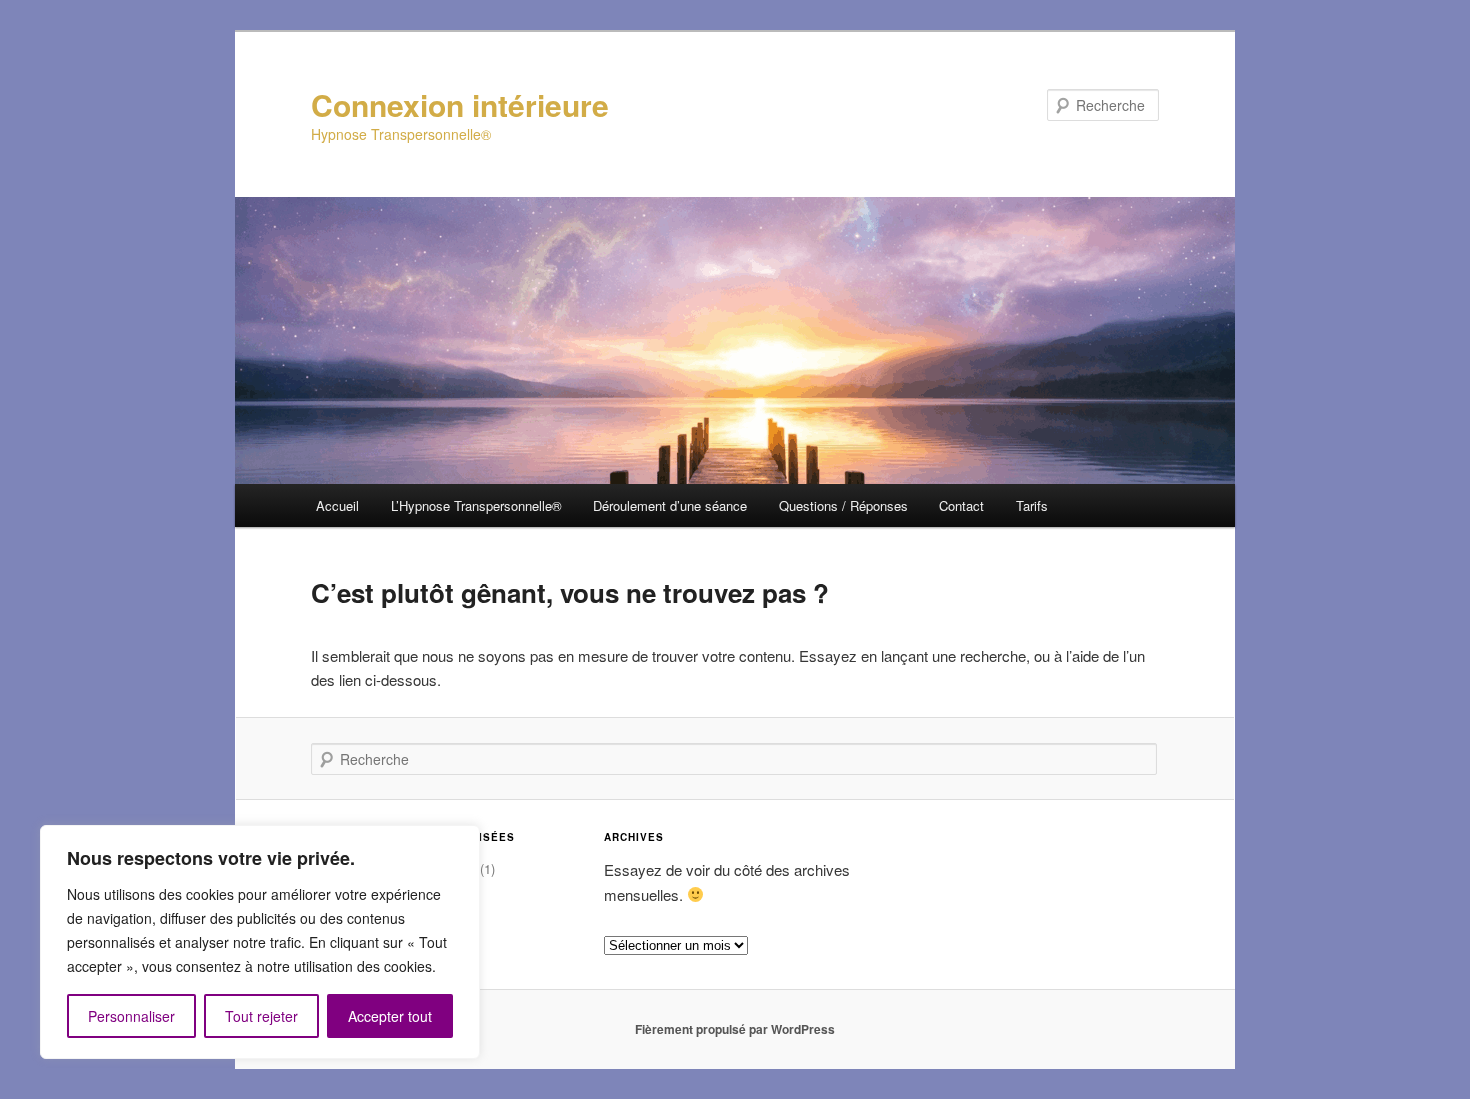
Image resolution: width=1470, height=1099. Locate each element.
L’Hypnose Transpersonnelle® (476, 505)
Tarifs (1032, 505)
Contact (961, 505)
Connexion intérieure (460, 104)
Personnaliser (131, 1016)
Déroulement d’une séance (670, 505)
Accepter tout (390, 1016)
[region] (260, 942)
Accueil (337, 505)
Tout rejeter (261, 1016)
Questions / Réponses (843, 505)
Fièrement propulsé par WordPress (735, 1029)
